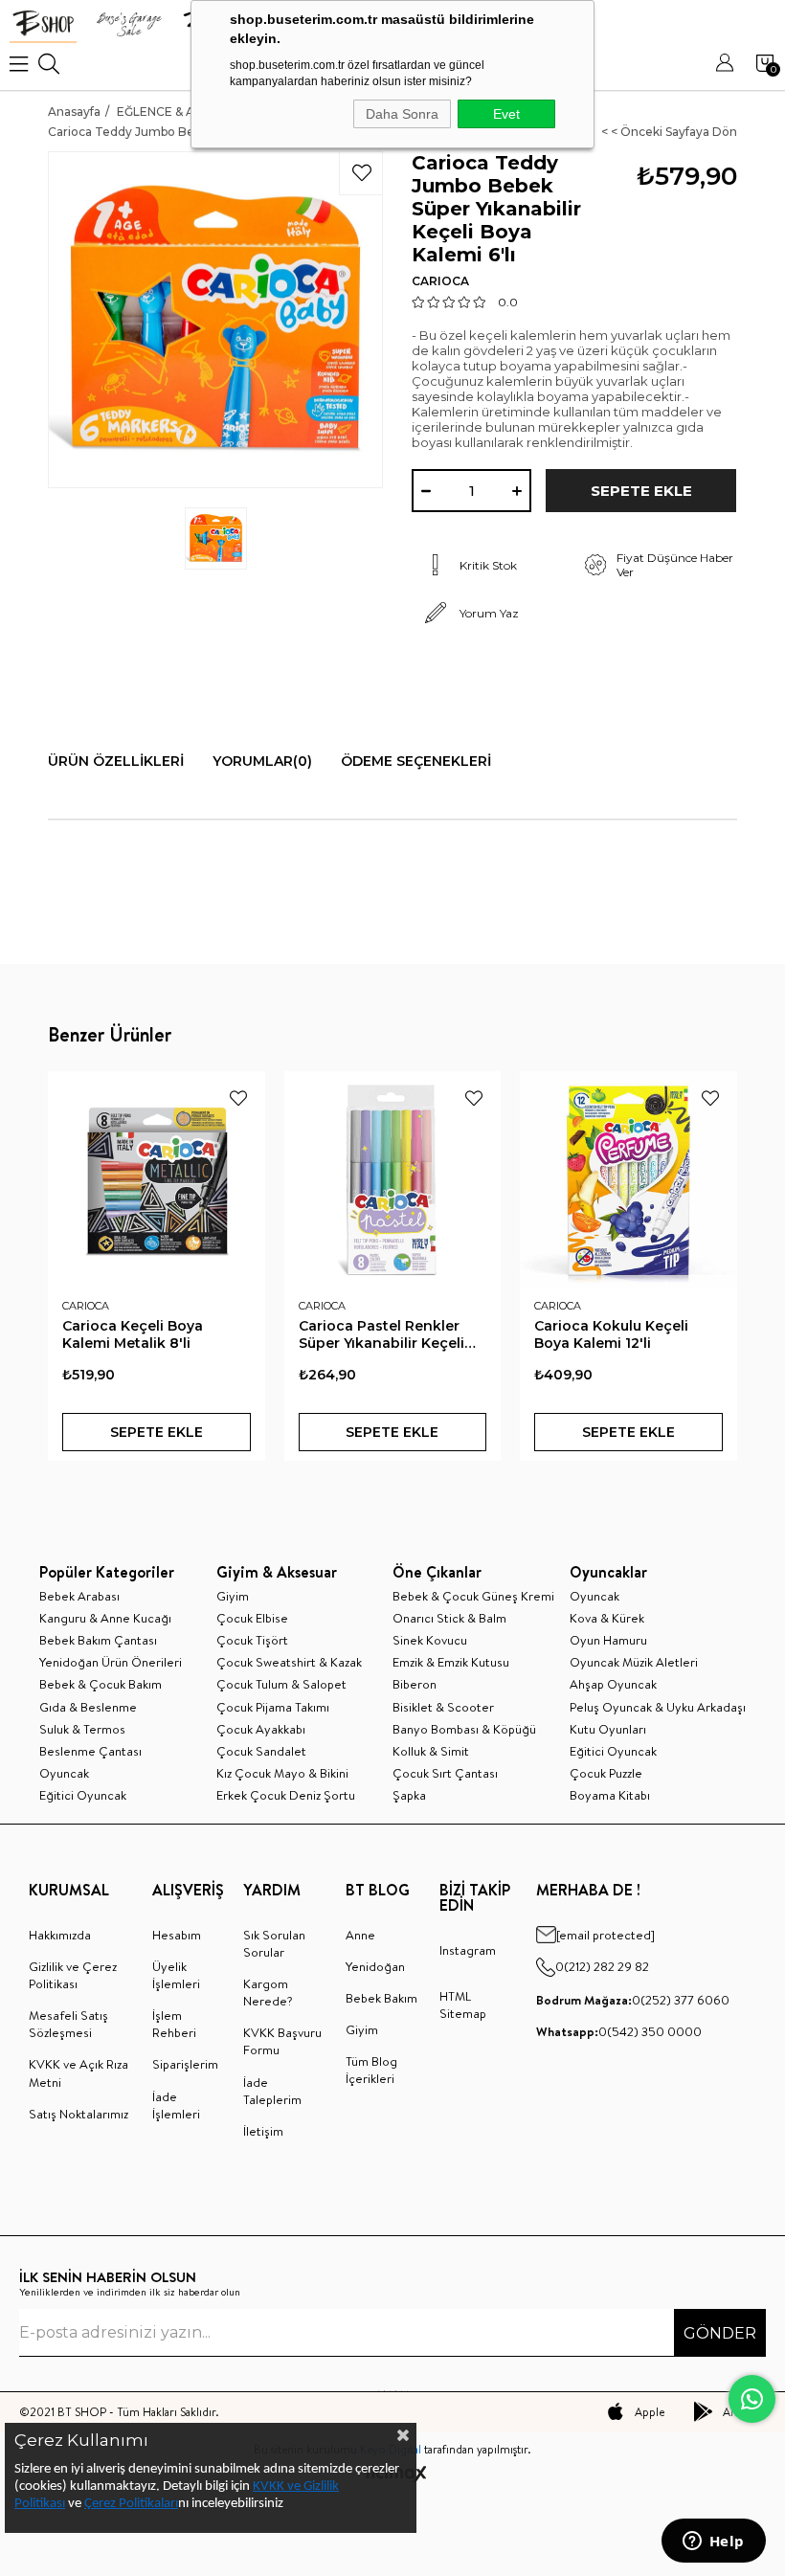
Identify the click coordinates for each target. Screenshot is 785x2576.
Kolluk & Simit (431, 1751)
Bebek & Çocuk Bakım (101, 1684)
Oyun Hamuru (608, 1640)
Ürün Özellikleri (116, 761)
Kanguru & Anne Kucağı (105, 1618)
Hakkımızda (60, 1935)
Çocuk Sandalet (261, 1751)
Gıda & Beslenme (88, 1707)
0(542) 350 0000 (619, 2031)
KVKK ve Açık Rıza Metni (78, 2072)
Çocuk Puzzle (606, 1773)
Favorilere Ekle (238, 1098)
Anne (360, 1935)
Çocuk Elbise (252, 1618)
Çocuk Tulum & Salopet (281, 1684)
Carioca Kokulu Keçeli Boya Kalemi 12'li (611, 1334)
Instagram (468, 1950)
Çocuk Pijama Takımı (273, 1707)
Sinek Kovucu (430, 1640)
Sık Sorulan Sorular (274, 1943)
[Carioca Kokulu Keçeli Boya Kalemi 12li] (628, 1180)
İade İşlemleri (176, 2105)
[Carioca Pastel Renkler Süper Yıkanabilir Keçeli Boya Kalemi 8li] (393, 1180)
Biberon (415, 1684)
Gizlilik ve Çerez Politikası (73, 1975)
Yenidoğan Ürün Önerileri (111, 1662)
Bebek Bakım (381, 1998)
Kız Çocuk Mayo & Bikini (282, 1773)
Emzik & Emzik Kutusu (451, 1662)
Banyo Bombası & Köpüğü (464, 1729)
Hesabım (177, 1935)
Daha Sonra (402, 114)
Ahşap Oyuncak (613, 1684)
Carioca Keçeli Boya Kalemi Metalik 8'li (133, 1334)
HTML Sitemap (463, 2005)
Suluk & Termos (82, 1729)
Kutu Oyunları (608, 1729)
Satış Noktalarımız (78, 2114)
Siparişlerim (185, 2064)
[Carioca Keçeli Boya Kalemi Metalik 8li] (157, 1180)
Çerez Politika (123, 2504)
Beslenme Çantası (90, 1751)
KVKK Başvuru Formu (282, 2041)
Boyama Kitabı (610, 1795)
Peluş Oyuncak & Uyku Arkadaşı (658, 1707)
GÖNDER (720, 2333)
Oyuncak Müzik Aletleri (634, 1662)
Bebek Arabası (79, 1596)
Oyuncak (64, 1773)
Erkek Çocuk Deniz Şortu (286, 1795)
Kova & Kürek (607, 1618)
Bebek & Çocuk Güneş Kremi (473, 1596)
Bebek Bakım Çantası (98, 1640)
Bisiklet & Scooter (443, 1707)
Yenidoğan (375, 1966)
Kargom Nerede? (268, 1992)
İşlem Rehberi (174, 2024)
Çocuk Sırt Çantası (445, 1773)
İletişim (263, 2131)
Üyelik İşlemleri (176, 1975)
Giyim (233, 1596)
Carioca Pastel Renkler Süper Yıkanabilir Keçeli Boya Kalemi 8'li (381, 1334)
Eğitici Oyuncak (83, 1795)
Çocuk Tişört (252, 1640)
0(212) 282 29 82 (602, 1966)
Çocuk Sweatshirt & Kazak (289, 1662)
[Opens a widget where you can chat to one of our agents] (713, 2542)
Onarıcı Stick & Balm (449, 1618)
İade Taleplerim (272, 2091)
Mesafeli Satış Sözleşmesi (68, 2024)
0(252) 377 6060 (633, 2000)
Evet (506, 114)
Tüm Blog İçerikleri (371, 2070)
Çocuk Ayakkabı (261, 1729)
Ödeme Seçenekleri (416, 761)
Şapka (409, 1795)
